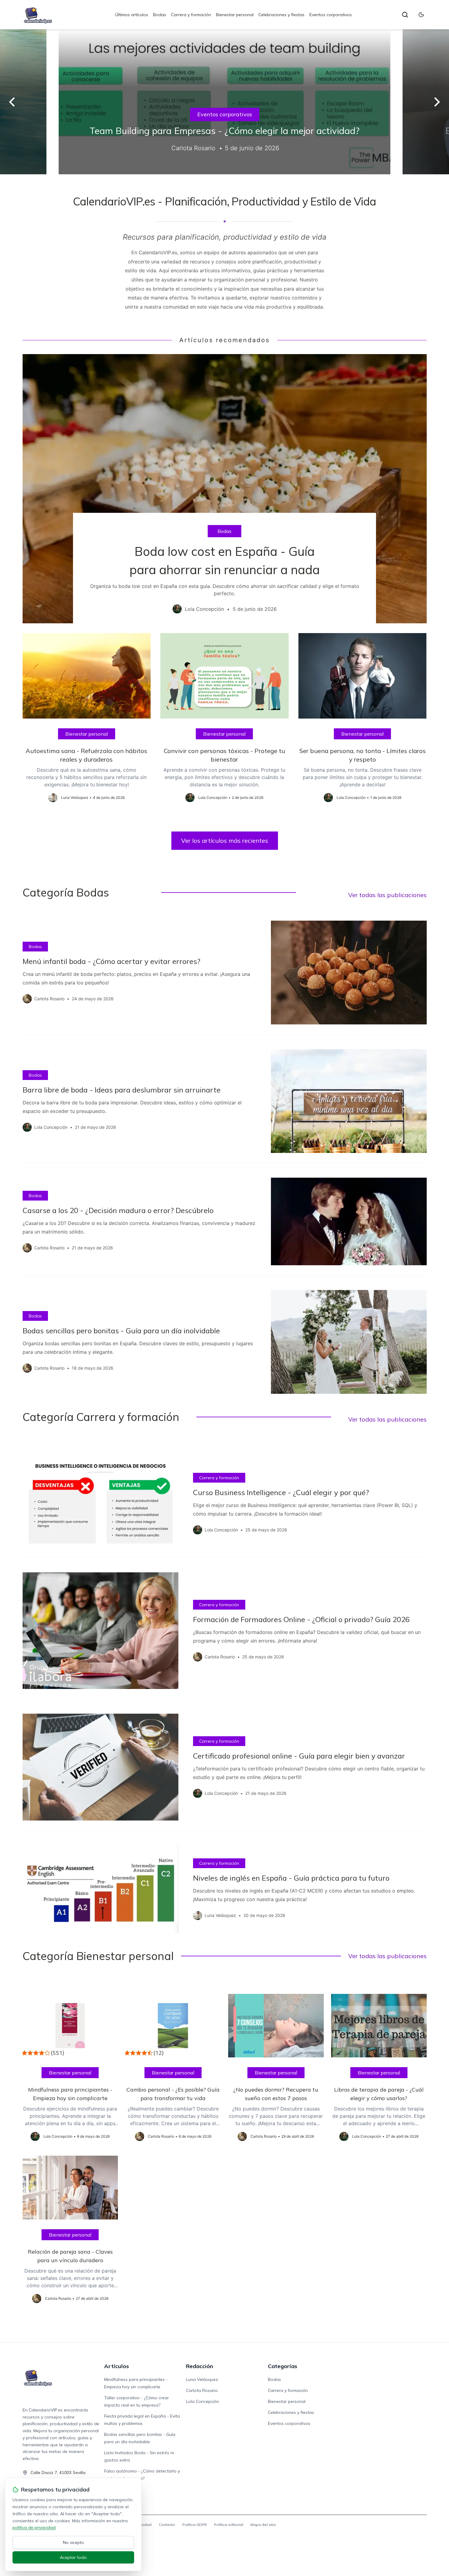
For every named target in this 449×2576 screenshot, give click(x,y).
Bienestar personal (235, 15)
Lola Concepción (203, 2401)
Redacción (199, 2366)
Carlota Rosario (202, 2390)
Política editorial (229, 2525)
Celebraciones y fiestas (281, 15)
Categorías (283, 2366)
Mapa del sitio (263, 2525)
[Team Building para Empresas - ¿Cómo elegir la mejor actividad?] (224, 102)
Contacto (167, 2525)
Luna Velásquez (202, 2379)
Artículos (117, 2366)
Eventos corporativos (331, 15)
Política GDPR (195, 2525)
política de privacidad (34, 2527)
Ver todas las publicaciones (387, 895)
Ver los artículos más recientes (225, 841)
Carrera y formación (191, 15)
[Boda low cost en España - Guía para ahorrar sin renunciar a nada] (225, 489)
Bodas (160, 15)
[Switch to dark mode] (421, 15)
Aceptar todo (73, 2557)
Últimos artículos (132, 15)
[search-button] (405, 15)
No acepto (73, 2542)
